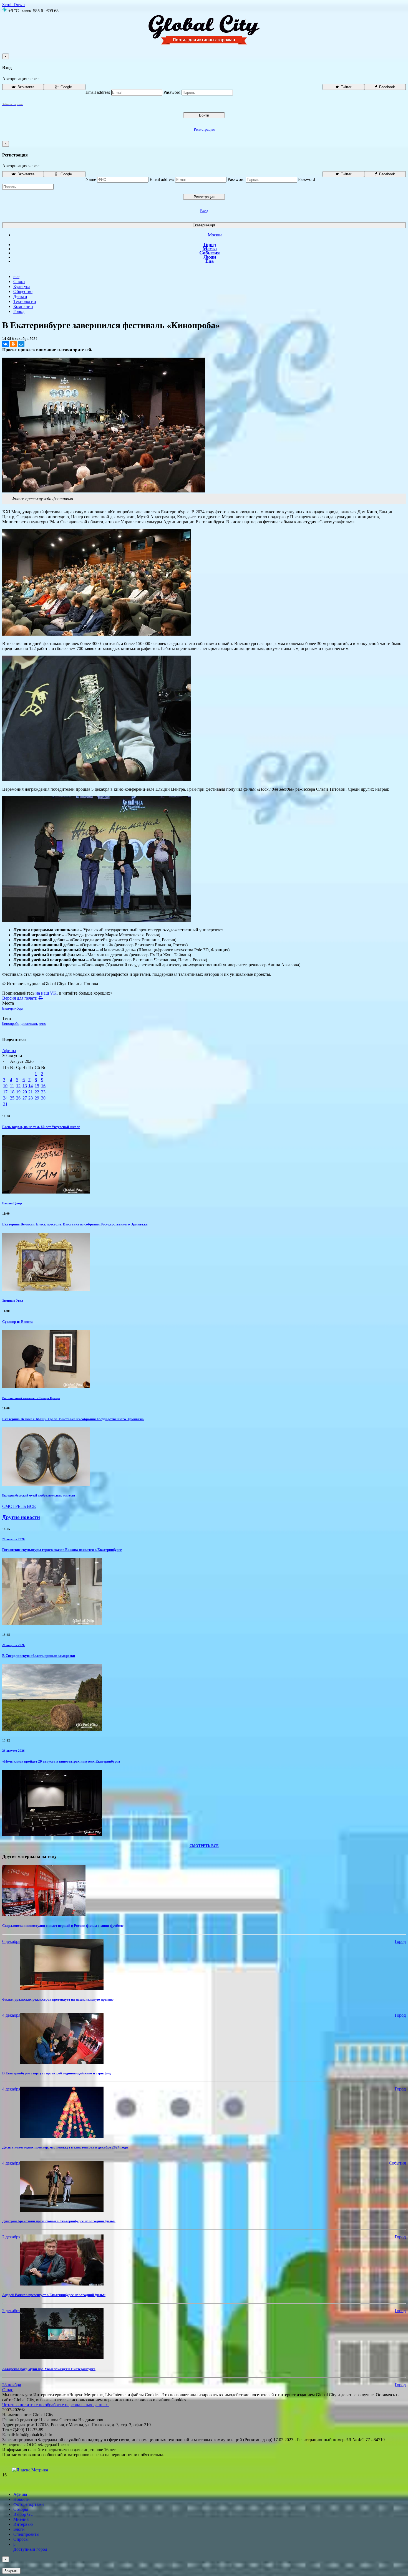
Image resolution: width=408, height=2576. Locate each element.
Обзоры (21, 2509)
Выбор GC (23, 2514)
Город (210, 244)
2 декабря (11, 2237)
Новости (22, 2499)
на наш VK (46, 993)
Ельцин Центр (12, 1203)
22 (37, 1092)
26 (18, 1098)
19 (18, 1092)
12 (18, 1086)
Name (91, 179)
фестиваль (29, 1024)
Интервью (23, 2524)
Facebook (386, 87)
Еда (210, 261)
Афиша (9, 1051)
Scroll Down (13, 5)
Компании (23, 306)
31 (5, 1104)
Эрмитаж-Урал (13, 1301)
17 (5, 1092)
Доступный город (30, 2547)
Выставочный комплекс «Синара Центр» (31, 1398)
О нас (8, 2390)
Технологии (25, 301)
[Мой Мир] (21, 344)
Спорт (19, 281)
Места (210, 249)
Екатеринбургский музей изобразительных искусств (39, 1495)
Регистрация (204, 129)
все (16, 276)
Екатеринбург (204, 225)
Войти (204, 115)
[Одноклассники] (13, 344)
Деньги (20, 296)
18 (12, 1092)
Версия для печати (20, 998)
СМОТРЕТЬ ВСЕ (19, 1506)
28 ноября (12, 2385)
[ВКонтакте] (6, 344)
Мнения (21, 2519)
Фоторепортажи (29, 2504)
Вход (204, 211)
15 (37, 1086)
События (210, 253)
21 (31, 1092)
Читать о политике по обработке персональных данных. (56, 2405)
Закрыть (11, 2571)
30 (43, 1098)
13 (25, 1086)
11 (12, 1086)
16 (43, 1086)
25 (12, 1098)
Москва (215, 235)
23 (43, 1092)
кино (42, 1024)
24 (5, 1098)
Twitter (346, 87)
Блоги (19, 2529)
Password (172, 92)
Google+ (67, 87)
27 (25, 1098)
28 (31, 1098)
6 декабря (11, 1941)
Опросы (21, 2539)
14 (31, 1086)
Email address (98, 92)
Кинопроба (11, 1024)
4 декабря (11, 2015)
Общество (23, 291)
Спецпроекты (26, 2534)
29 (37, 1098)
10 (5, 1086)
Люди (210, 257)
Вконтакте (25, 87)
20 (25, 1092)
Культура (22, 286)
